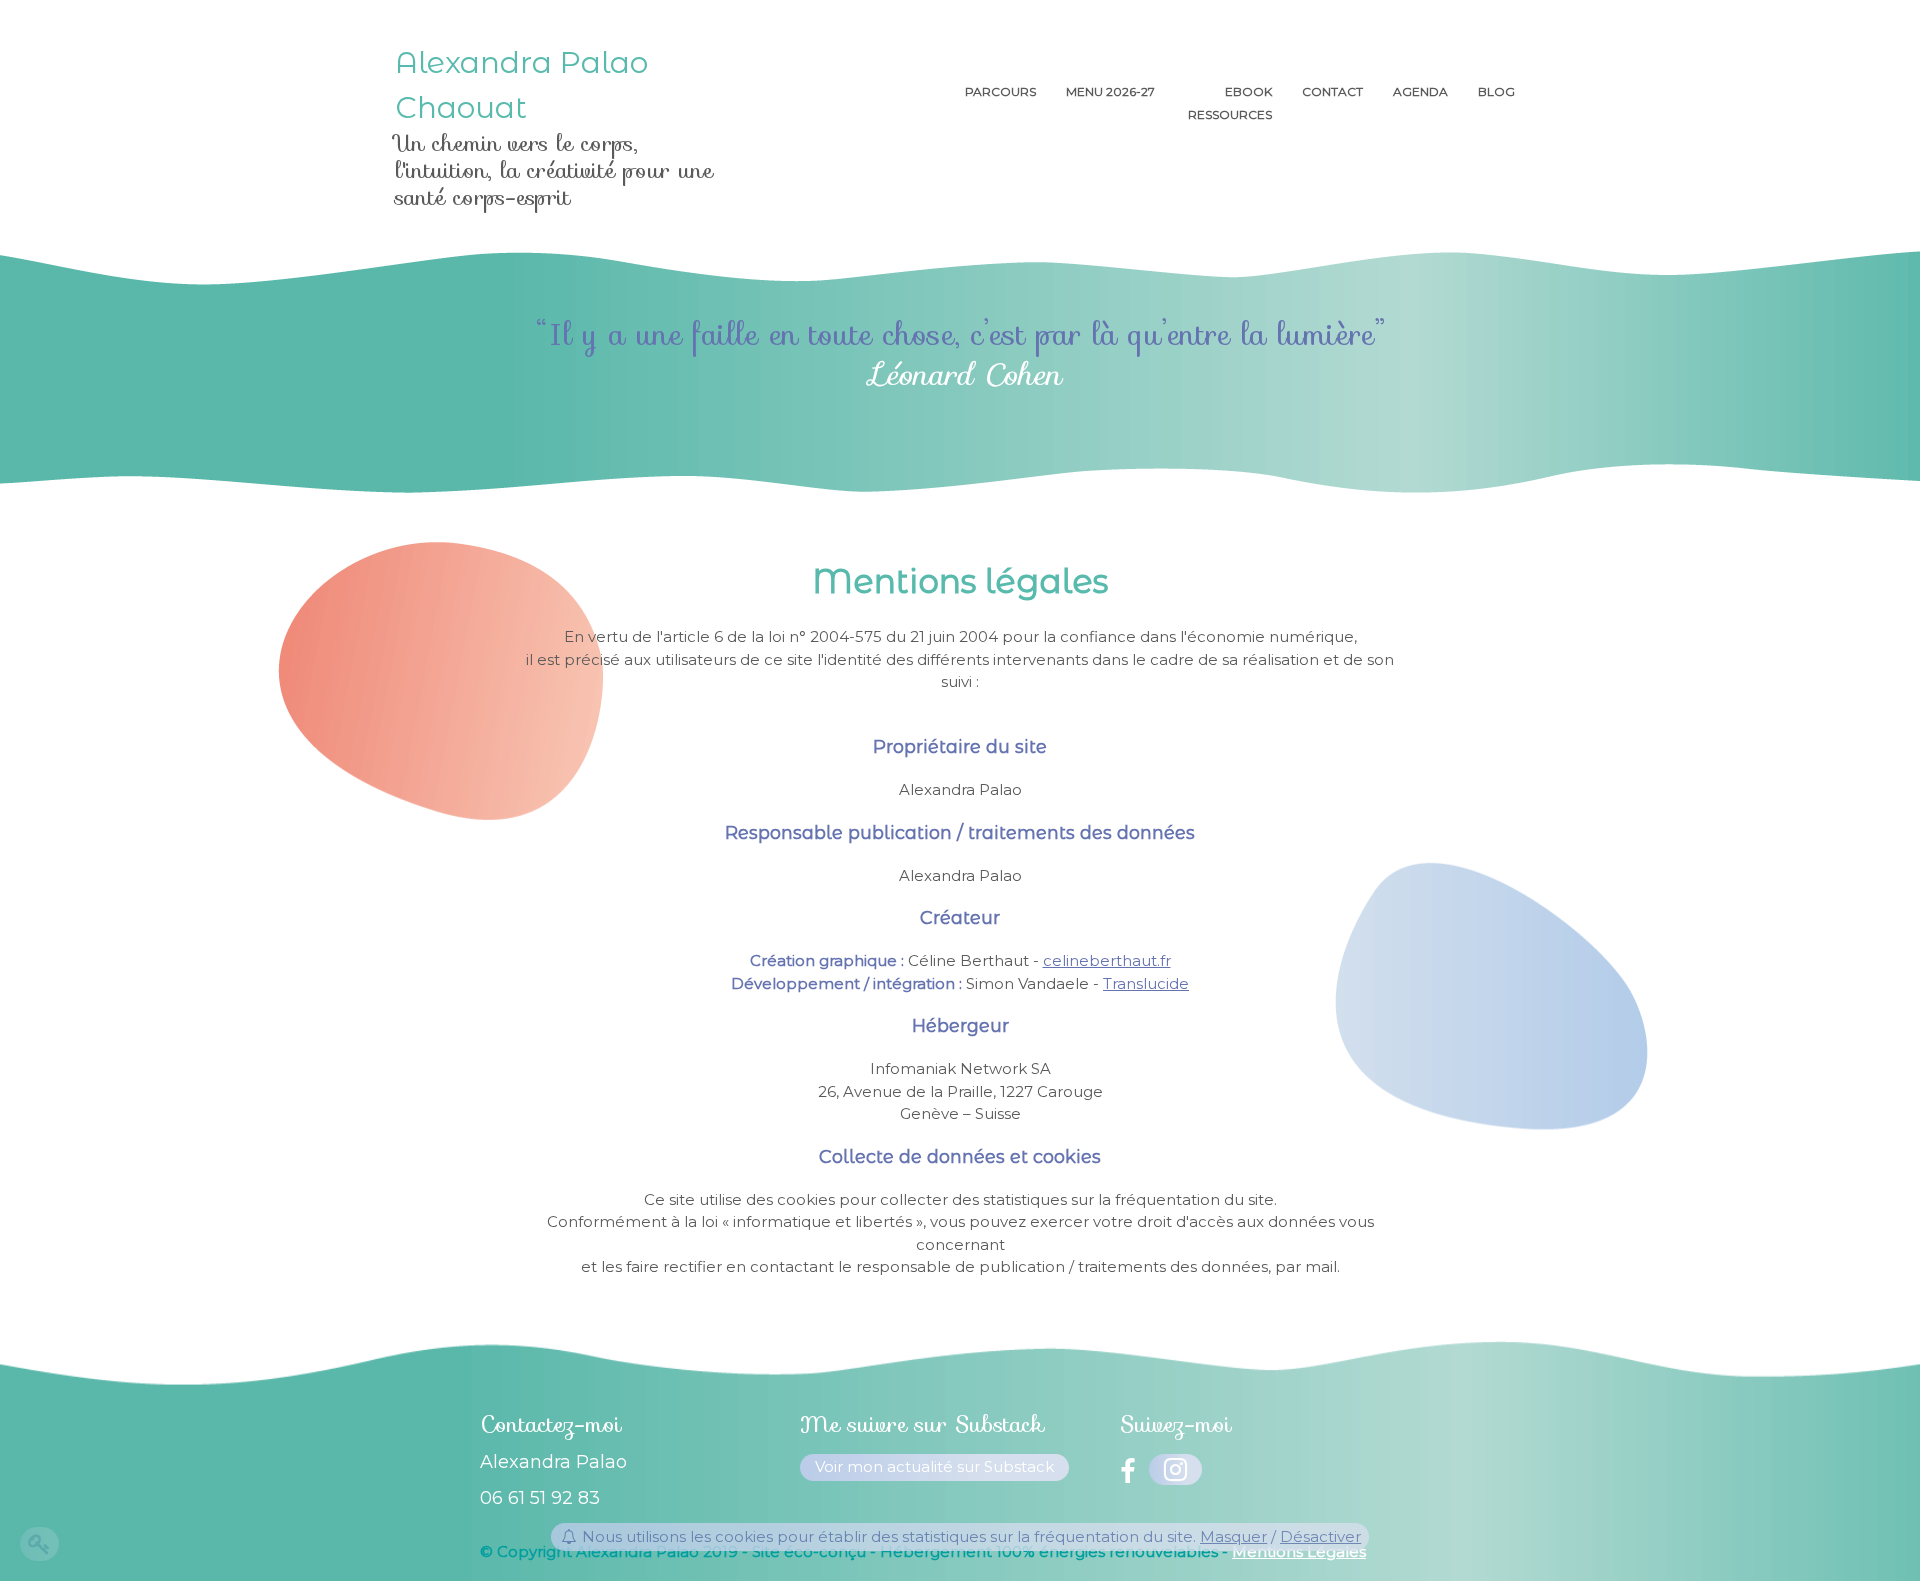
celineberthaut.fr (1107, 960)
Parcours (1000, 91)
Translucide (1146, 983)
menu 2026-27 (1112, 91)
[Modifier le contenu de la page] (39, 1544)
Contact (1332, 91)
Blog (1496, 91)
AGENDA (1420, 91)
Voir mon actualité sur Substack (934, 1466)
